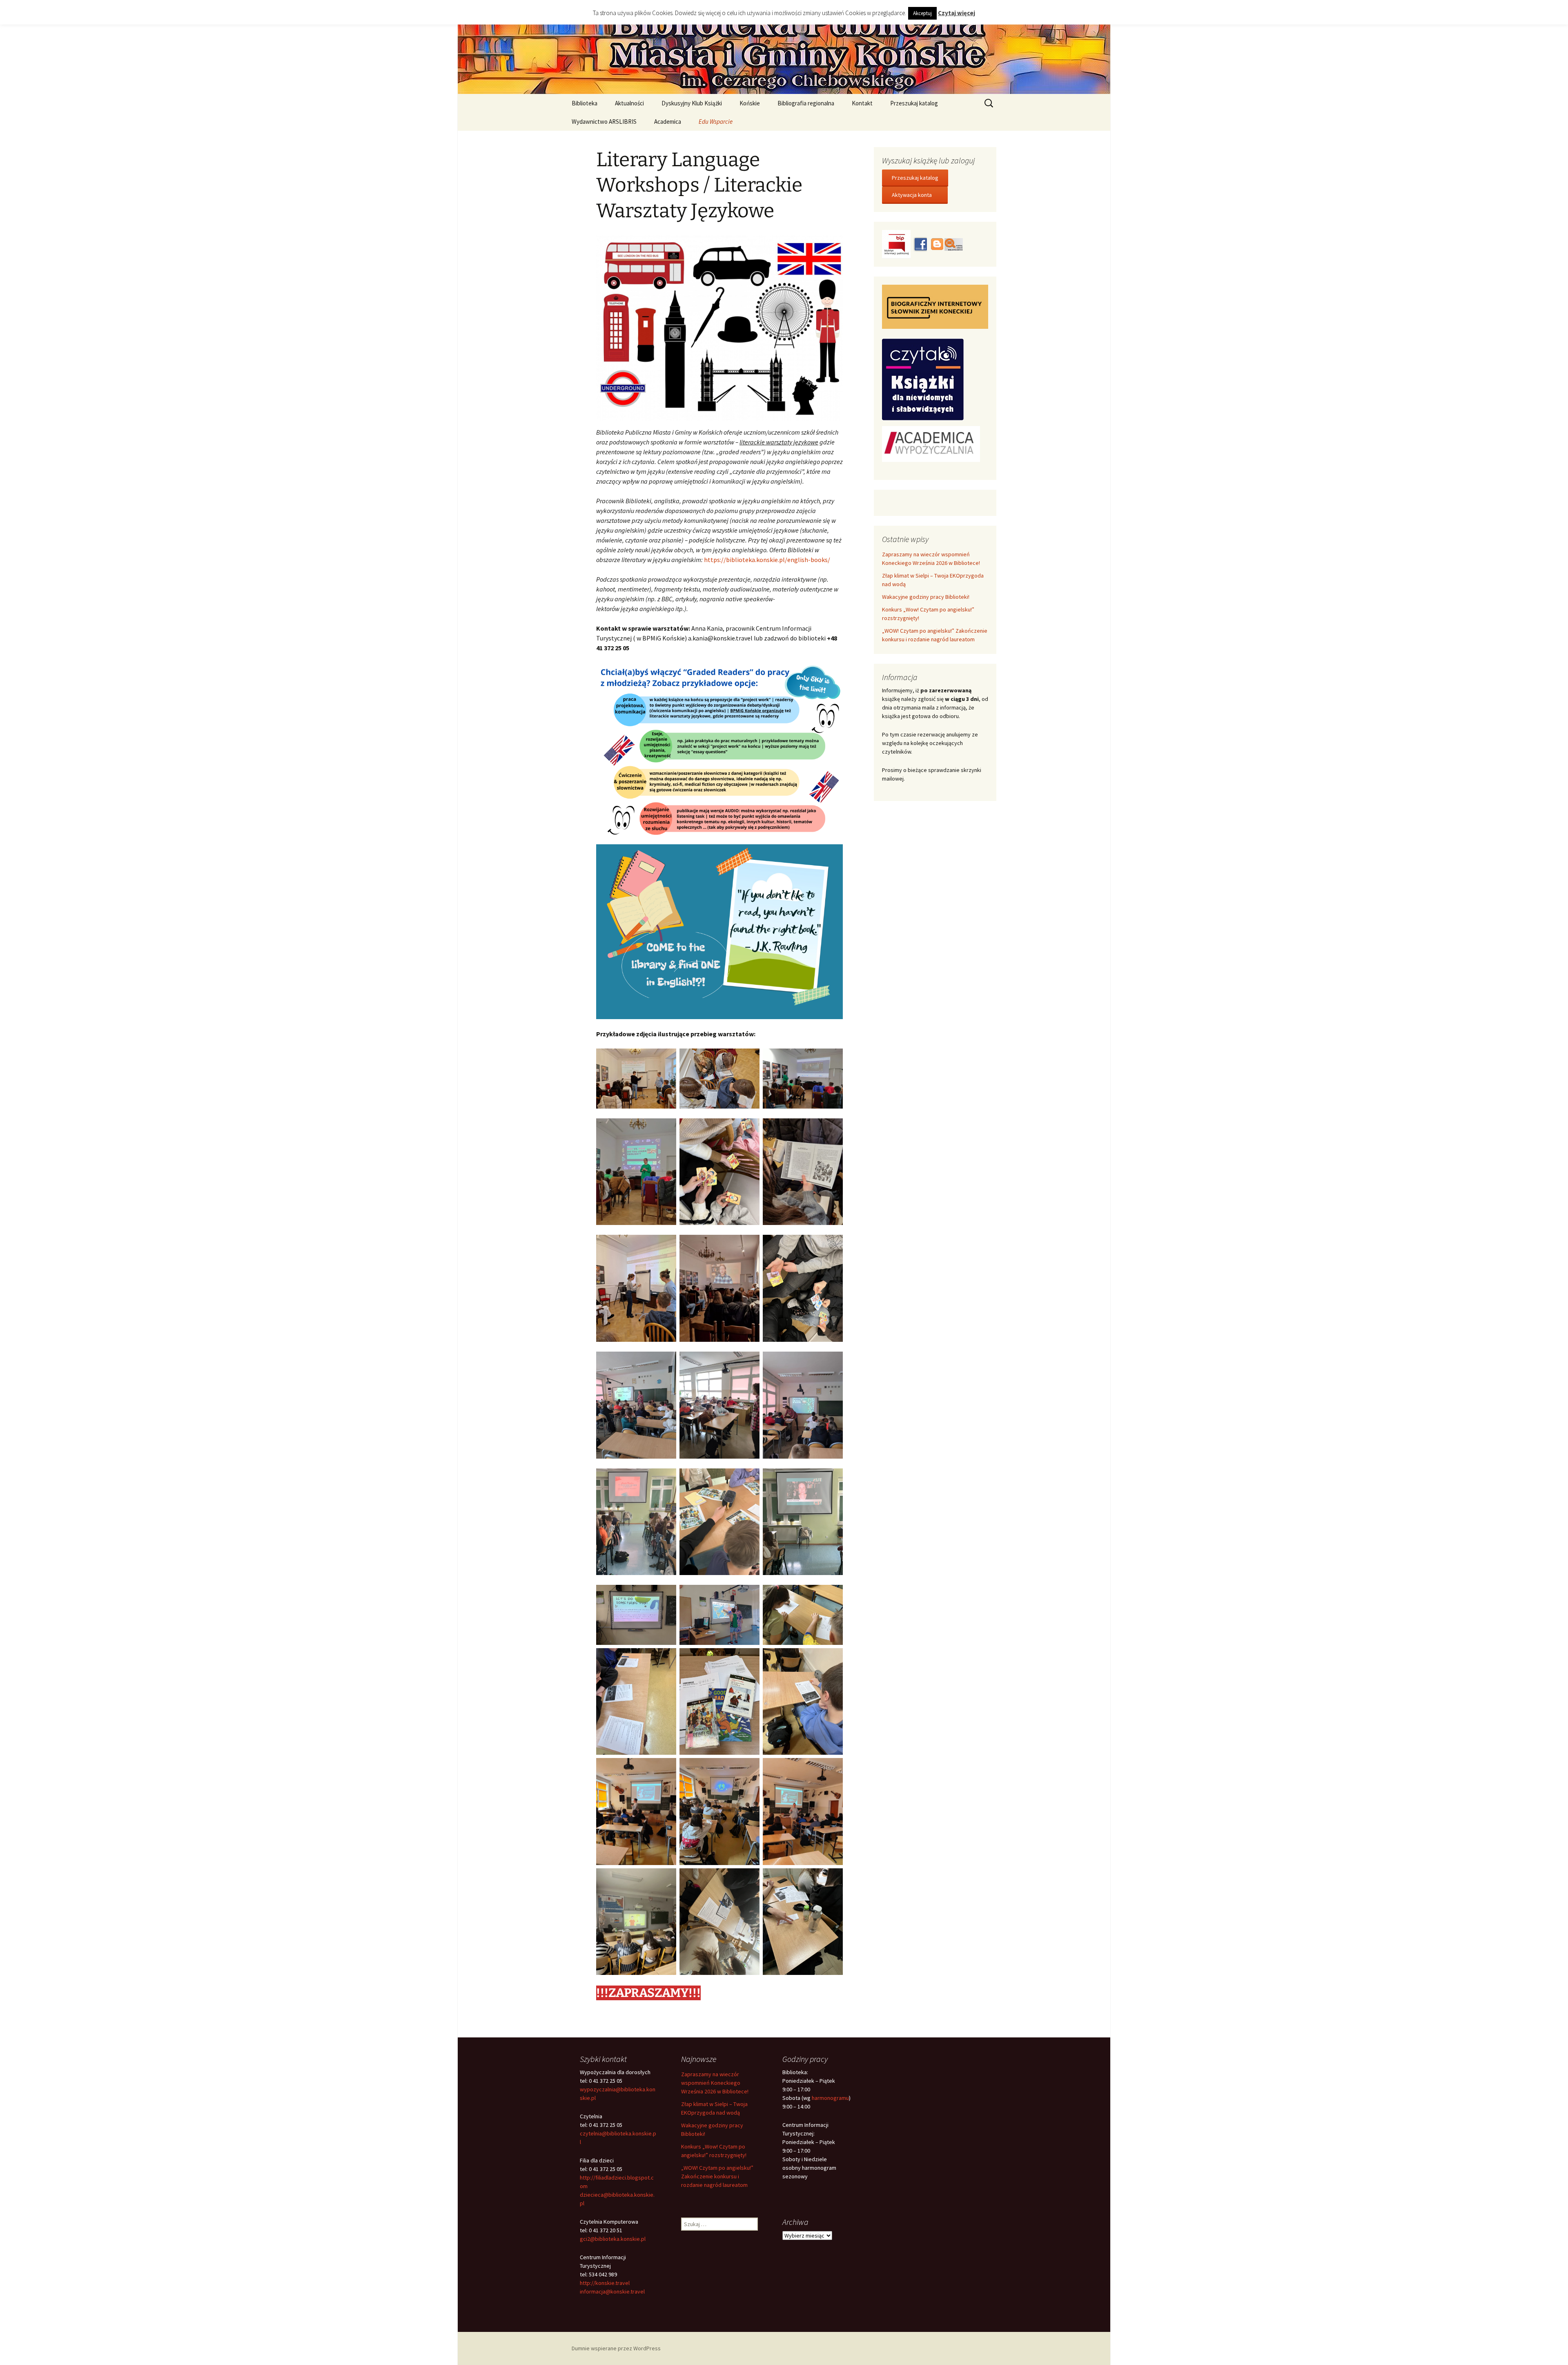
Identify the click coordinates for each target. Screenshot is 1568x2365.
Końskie (750, 103)
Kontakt (862, 103)
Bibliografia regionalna (806, 103)
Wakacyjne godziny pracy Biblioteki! (926, 597)
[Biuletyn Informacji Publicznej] (897, 243)
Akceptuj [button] (922, 13)
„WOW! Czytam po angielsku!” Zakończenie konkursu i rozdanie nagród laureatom (717, 2176)
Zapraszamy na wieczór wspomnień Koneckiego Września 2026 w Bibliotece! (715, 2083)
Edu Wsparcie (716, 122)
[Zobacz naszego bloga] (936, 243)
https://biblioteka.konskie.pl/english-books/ (767, 560)
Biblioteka (585, 103)
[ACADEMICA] (931, 443)
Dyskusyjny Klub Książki (692, 103)
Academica (668, 122)
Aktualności (629, 103)
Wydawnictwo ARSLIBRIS (604, 122)
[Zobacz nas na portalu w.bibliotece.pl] (954, 243)
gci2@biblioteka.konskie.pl (613, 2239)
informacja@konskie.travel (612, 2291)
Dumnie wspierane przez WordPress (616, 2348)
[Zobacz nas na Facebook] (920, 243)
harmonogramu (830, 2098)
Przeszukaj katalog (914, 103)
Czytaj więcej (957, 13)
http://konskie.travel (605, 2283)
